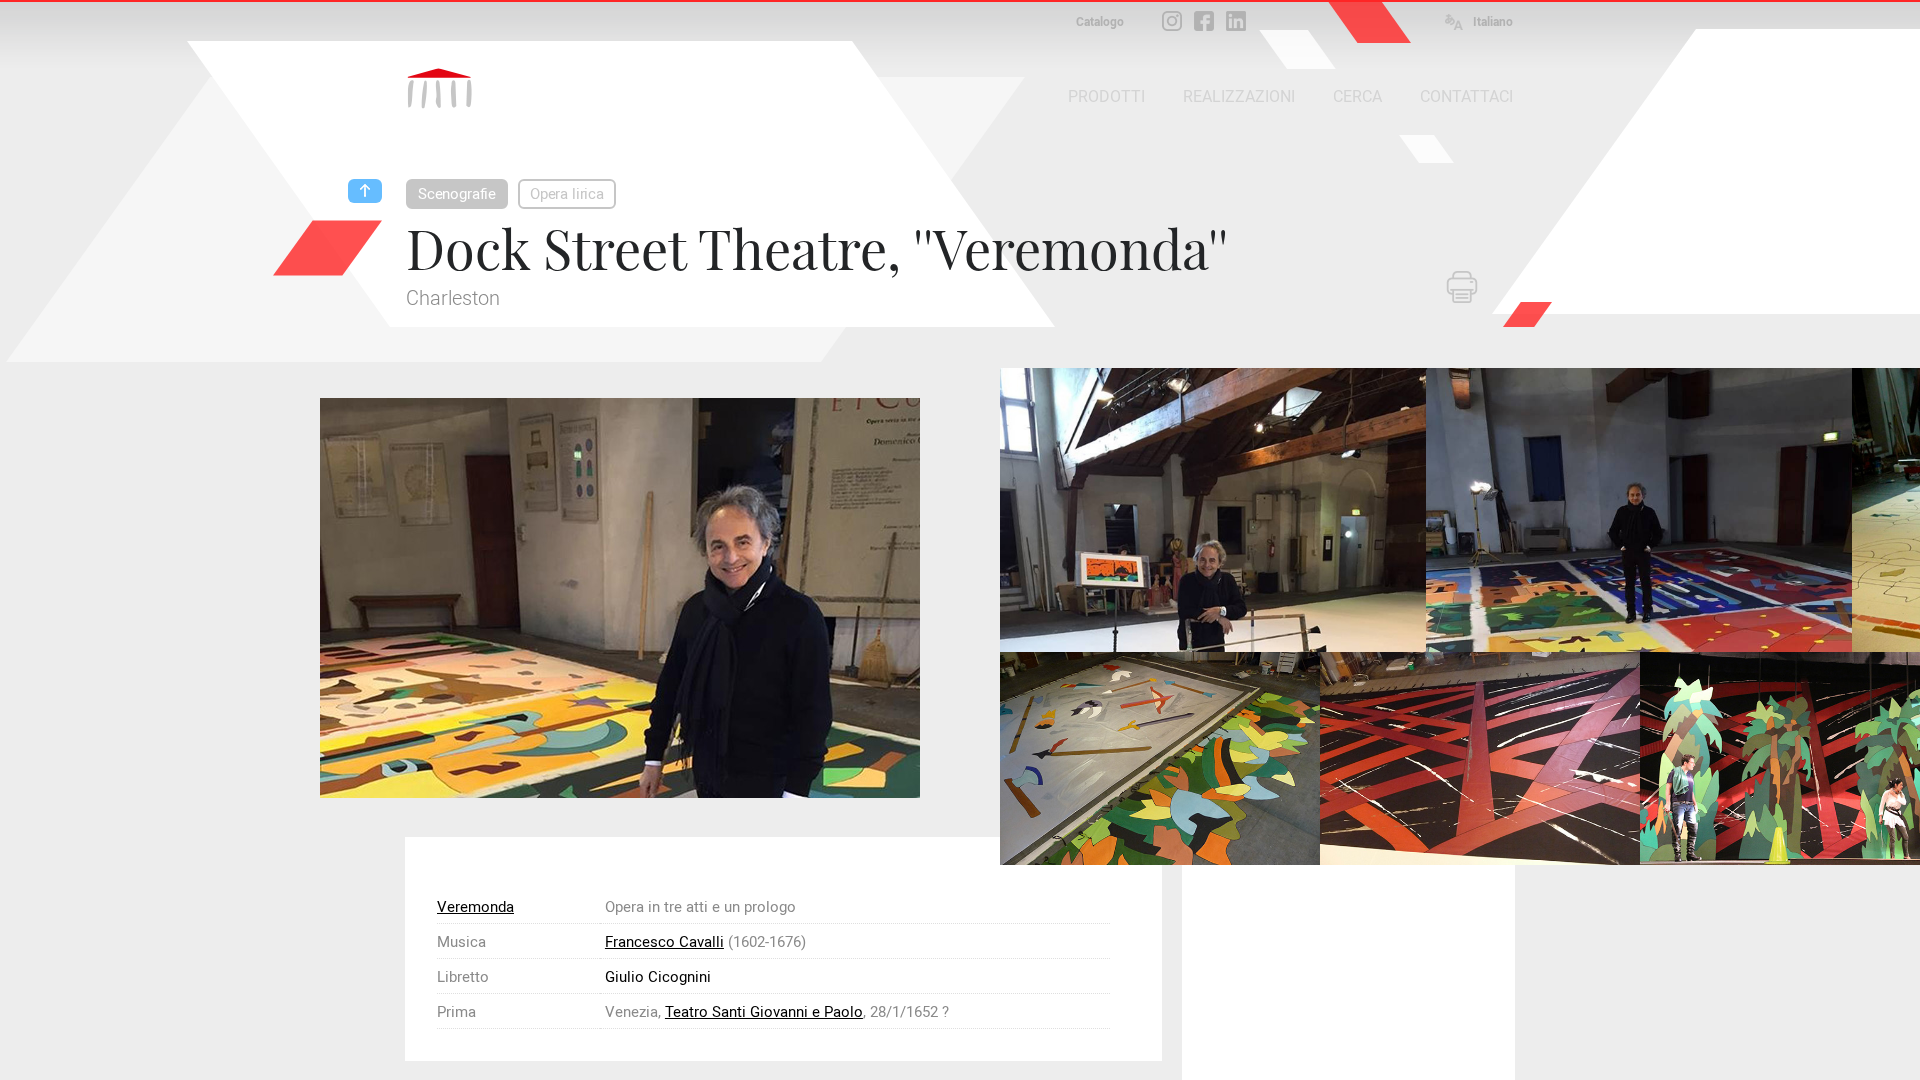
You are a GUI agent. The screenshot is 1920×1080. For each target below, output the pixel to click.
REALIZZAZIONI (1239, 96)
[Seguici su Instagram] (1172, 21)
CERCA (1357, 96)
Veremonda (475, 907)
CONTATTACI (1466, 96)
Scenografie (457, 194)
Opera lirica (567, 194)
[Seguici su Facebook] (1204, 21)
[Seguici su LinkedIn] (1236, 21)
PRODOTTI (1106, 96)
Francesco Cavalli (664, 942)
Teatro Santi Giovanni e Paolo (764, 1012)
